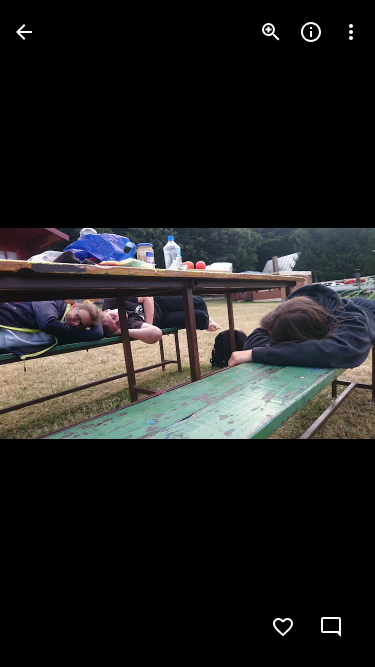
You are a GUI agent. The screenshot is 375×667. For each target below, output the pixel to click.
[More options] (351, 32)
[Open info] (311, 32)
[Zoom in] (271, 32)
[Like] (283, 627)
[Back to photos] (24, 32)
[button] (56, 334)
